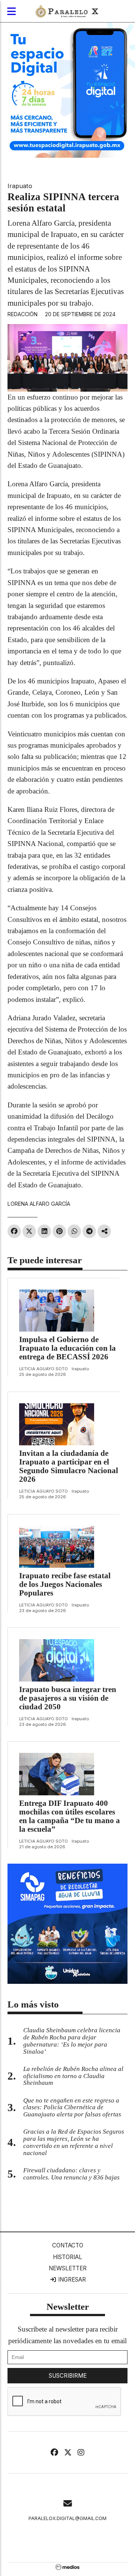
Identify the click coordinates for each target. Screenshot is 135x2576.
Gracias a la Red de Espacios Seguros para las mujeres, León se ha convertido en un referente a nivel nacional (74, 2142)
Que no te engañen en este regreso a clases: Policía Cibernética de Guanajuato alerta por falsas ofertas (72, 2108)
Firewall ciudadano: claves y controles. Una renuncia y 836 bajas (71, 2174)
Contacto (68, 2245)
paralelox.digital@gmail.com (67, 2518)
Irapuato (20, 186)
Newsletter (68, 2268)
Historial (67, 2257)
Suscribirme (68, 2376)
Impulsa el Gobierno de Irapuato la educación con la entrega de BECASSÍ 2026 (67, 1348)
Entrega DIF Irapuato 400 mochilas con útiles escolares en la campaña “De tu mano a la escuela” (70, 1816)
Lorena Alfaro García (39, 1204)
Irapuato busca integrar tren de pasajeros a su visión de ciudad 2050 (68, 1698)
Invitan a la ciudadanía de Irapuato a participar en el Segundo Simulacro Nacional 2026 (69, 1466)
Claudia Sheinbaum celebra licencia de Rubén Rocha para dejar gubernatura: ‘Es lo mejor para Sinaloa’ (72, 2041)
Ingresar (71, 2280)
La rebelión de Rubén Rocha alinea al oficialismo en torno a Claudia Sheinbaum (73, 2076)
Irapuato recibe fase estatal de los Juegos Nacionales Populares (65, 1584)
